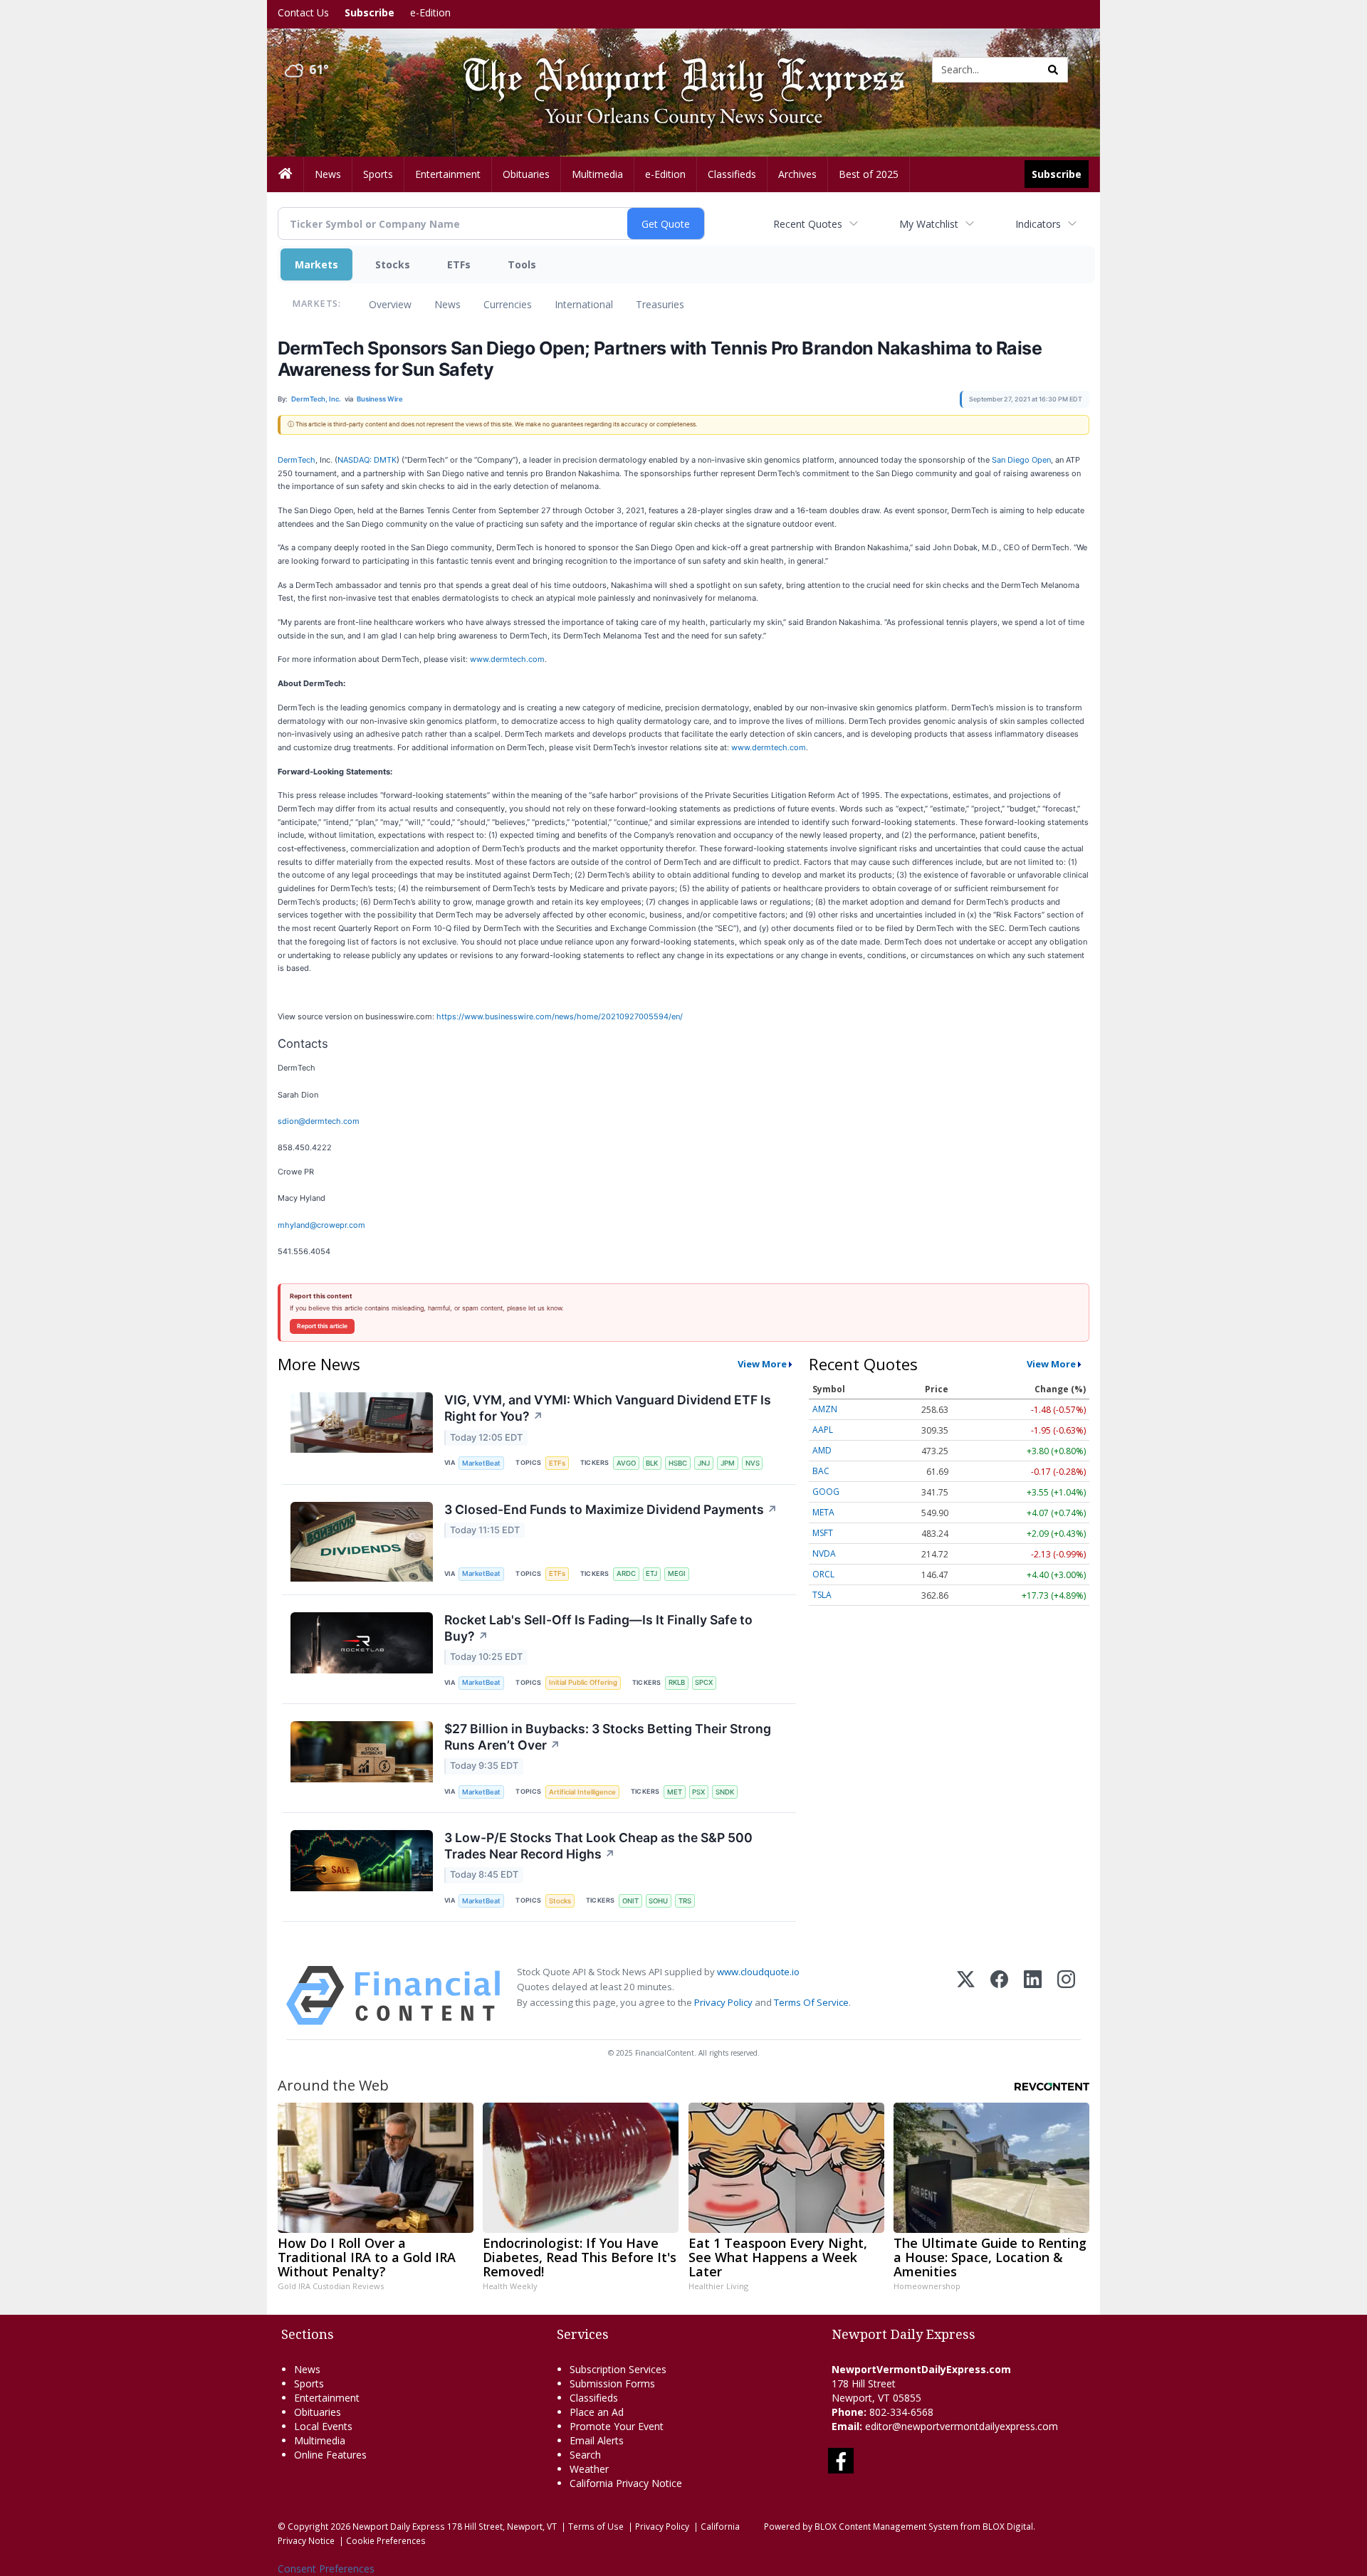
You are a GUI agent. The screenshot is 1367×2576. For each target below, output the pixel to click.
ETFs (459, 264)
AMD (822, 1450)
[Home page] (673, 69)
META (823, 1512)
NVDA (824, 1554)
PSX (698, 1792)
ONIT (630, 1901)
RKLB (677, 1682)
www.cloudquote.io (758, 1972)
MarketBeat (481, 1463)
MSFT (823, 1533)
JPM (728, 1463)
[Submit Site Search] (1053, 70)
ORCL (823, 1574)
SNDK (725, 1792)
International (584, 304)
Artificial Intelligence (582, 1792)
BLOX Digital (1008, 2526)
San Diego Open (1021, 460)
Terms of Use (596, 2526)
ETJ (651, 1573)
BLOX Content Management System (886, 2526)
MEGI (677, 1573)
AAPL (823, 1430)
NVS (753, 1463)
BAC (821, 1471)
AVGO (626, 1463)
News (447, 304)
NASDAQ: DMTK (367, 460)
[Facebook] (999, 1996)
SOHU (658, 1901)
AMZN (825, 1409)
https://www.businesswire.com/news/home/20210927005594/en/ (560, 1016)
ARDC (626, 1573)
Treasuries (660, 304)
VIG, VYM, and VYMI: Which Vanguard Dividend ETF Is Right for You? (608, 1408)
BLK (652, 1463)
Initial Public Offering (583, 1682)
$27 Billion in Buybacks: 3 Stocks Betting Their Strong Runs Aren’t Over (608, 1737)
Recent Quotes (808, 224)
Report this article (322, 1326)
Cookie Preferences (386, 2540)
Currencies (508, 304)
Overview (390, 304)
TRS (685, 1901)
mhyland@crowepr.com (321, 1225)
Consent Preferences (326, 2569)
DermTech (297, 460)
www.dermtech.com (507, 659)
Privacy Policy (723, 2002)
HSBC (678, 1463)
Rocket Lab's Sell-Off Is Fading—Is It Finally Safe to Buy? (598, 1628)
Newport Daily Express (399, 2526)
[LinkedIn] (1033, 1996)
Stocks (393, 264)
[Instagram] (1066, 1996)
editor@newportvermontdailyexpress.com (962, 2426)
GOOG (826, 1492)
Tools (522, 264)
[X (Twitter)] (966, 1996)
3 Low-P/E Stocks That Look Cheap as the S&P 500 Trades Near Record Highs (598, 1846)
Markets (316, 264)
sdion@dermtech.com (319, 1121)
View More (762, 1364)
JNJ (704, 1463)
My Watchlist (929, 224)
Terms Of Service (811, 2002)
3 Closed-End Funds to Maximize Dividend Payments (611, 1509)
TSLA (822, 1595)
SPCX (704, 1682)
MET (675, 1792)
